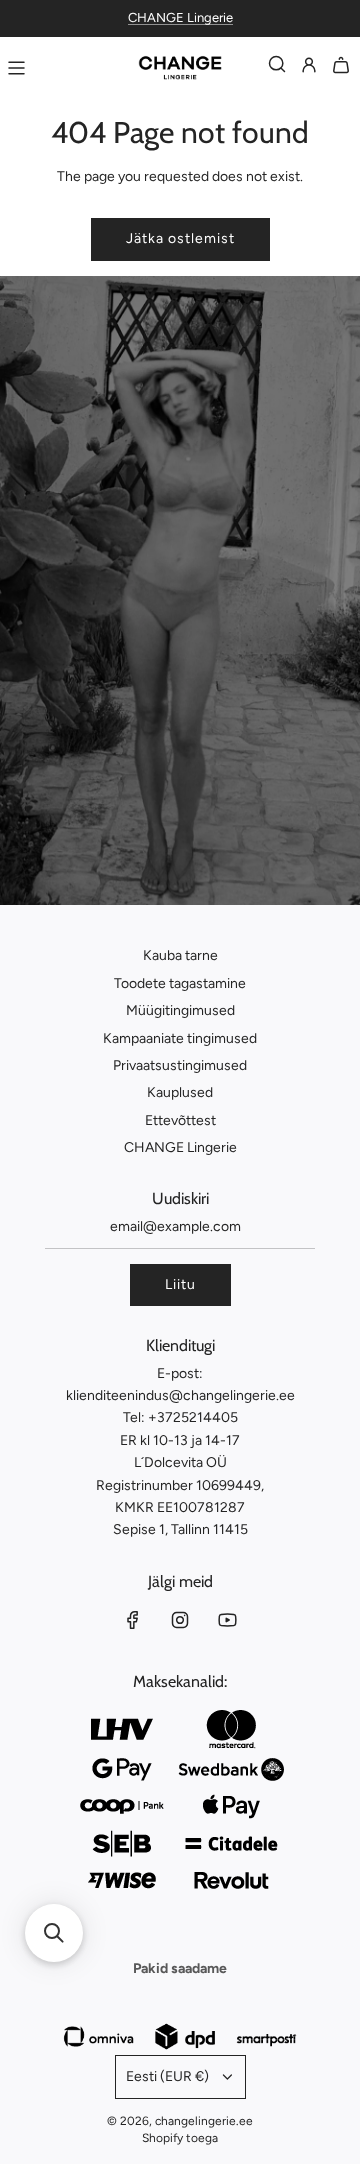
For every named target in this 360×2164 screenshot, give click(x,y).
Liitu (180, 1284)
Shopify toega (180, 2138)
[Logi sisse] (309, 68)
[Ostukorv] (341, 68)
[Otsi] (277, 68)
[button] (54, 1933)
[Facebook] (133, 1620)
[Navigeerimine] (16, 68)
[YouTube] (227, 1620)
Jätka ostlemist (180, 238)
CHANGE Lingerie (180, 17)
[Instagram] (180, 1620)
